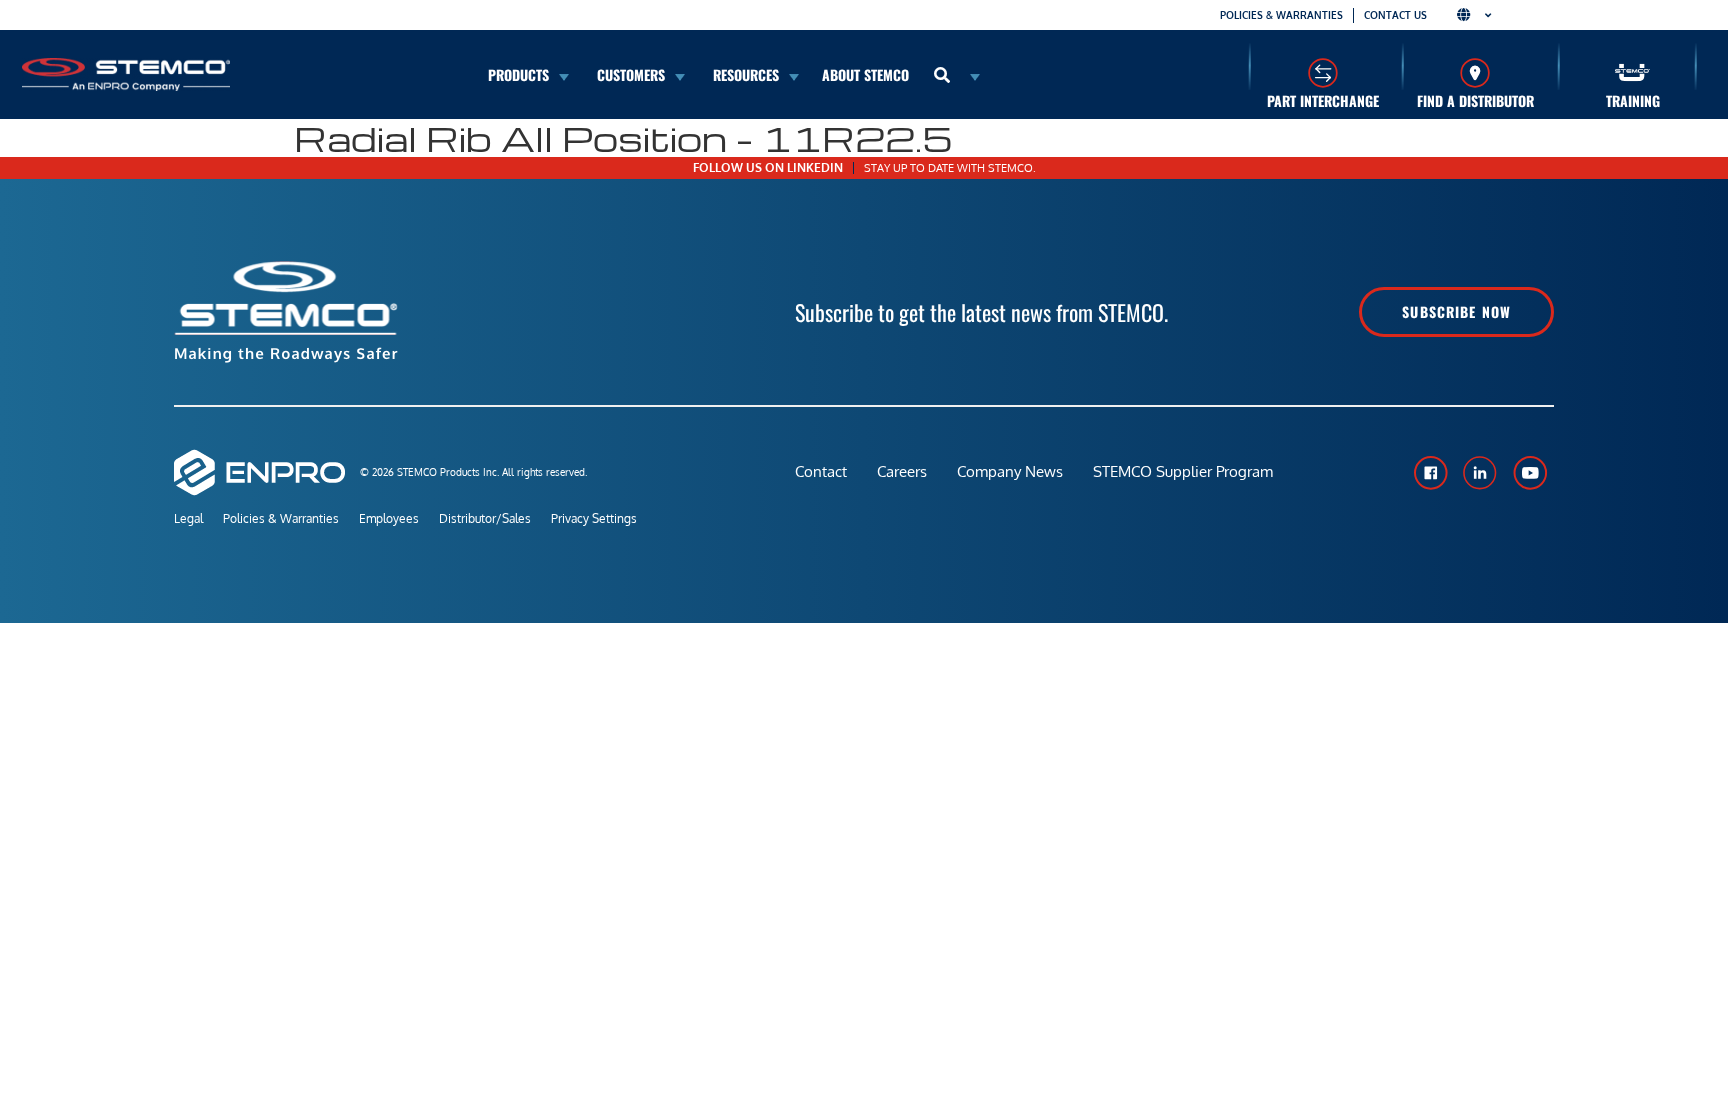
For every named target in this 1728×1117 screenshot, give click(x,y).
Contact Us (1395, 15)
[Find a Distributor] (1475, 72)
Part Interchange (1323, 100)
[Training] (1632, 72)
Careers (902, 471)
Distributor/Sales (485, 518)
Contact (821, 471)
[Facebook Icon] (1430, 473)
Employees (389, 518)
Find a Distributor (1475, 100)
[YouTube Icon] (1530, 473)
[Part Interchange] (1322, 72)
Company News (1010, 471)
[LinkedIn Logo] (1480, 473)
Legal (188, 518)
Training (1633, 100)
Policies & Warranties (1281, 15)
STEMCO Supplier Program (1183, 471)
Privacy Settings (594, 518)
